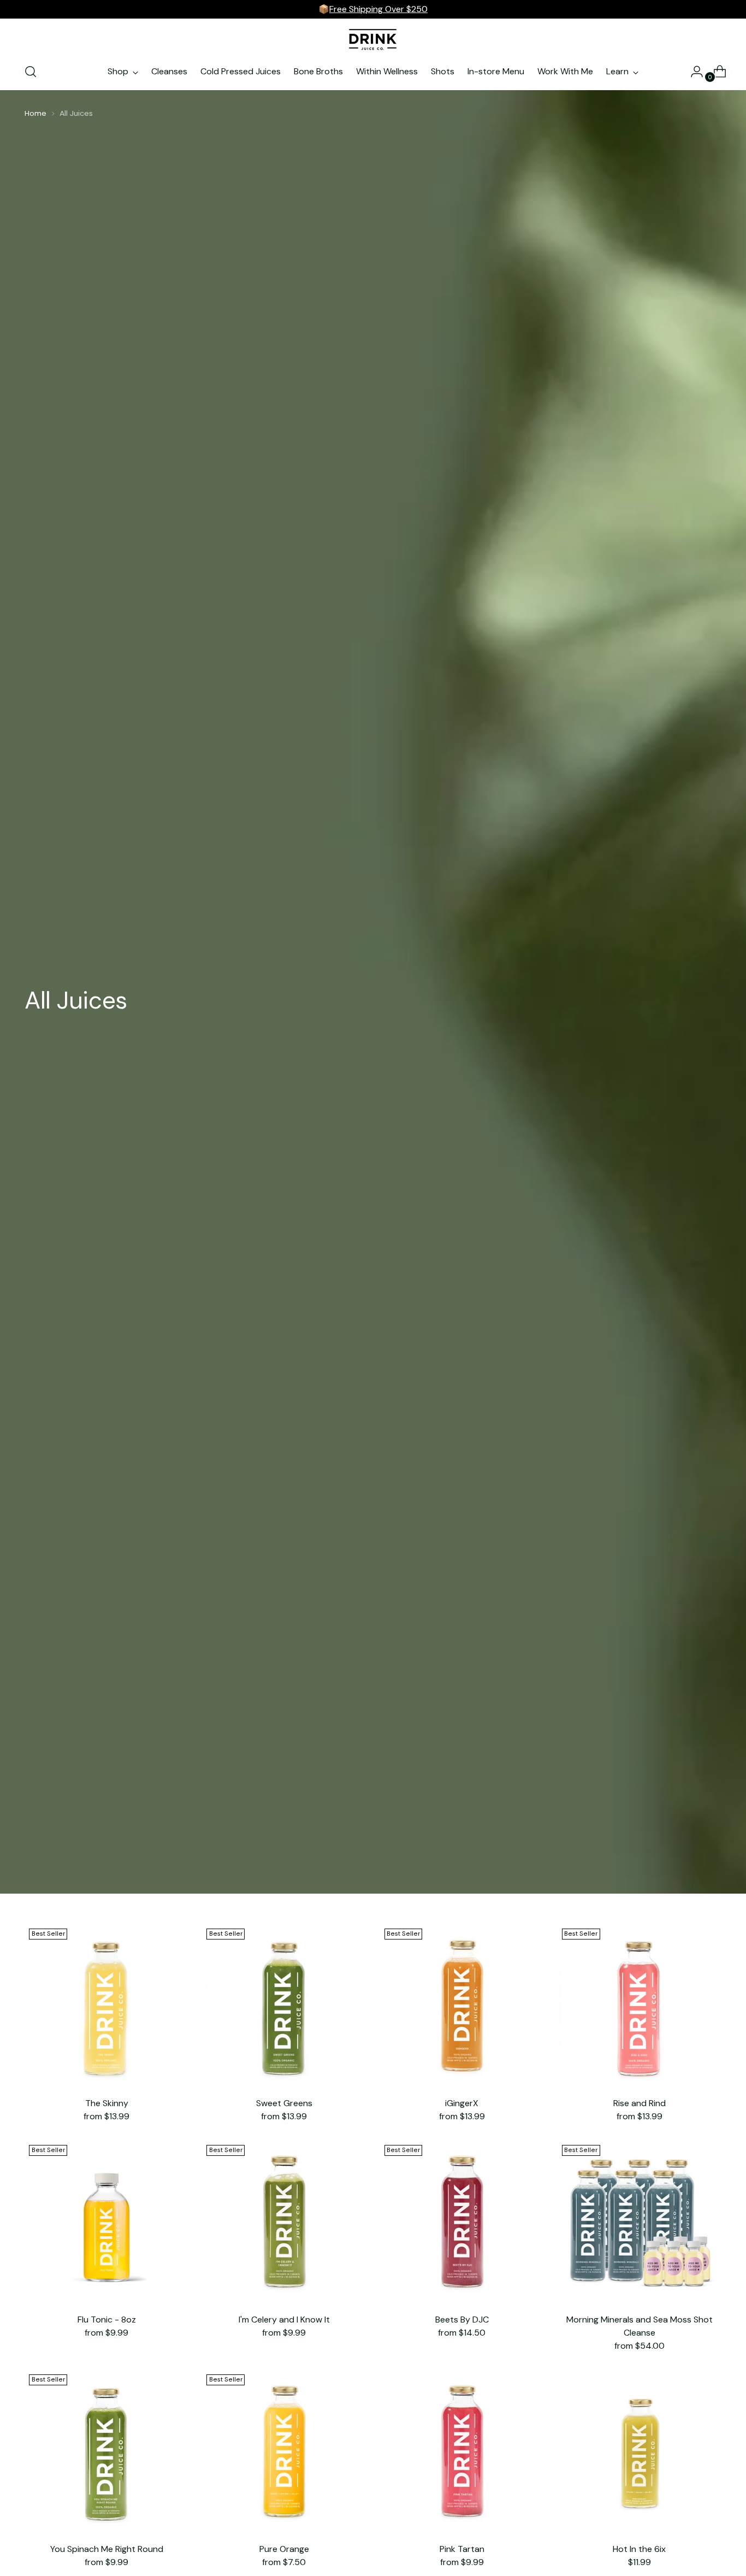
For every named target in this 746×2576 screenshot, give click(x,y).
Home (35, 113)
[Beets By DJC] (462, 2223)
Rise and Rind (640, 2103)
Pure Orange (284, 2549)
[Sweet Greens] (284, 2006)
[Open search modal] (31, 72)
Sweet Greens (284, 2103)
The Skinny (107, 2103)
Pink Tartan (462, 2549)
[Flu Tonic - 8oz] (106, 2223)
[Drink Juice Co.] (373, 39)
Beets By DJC (462, 2319)
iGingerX (462, 2103)
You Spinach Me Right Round (107, 2549)
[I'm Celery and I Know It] (284, 2223)
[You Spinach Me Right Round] (106, 2452)
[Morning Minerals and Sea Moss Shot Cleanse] (640, 2223)
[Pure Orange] (284, 2452)
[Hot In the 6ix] (640, 2452)
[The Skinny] (106, 2006)
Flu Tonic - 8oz (107, 2319)
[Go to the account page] (692, 72)
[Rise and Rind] (640, 2006)
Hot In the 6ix (639, 2549)
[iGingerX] (462, 2006)
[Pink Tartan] (462, 2452)
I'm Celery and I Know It (284, 2319)
